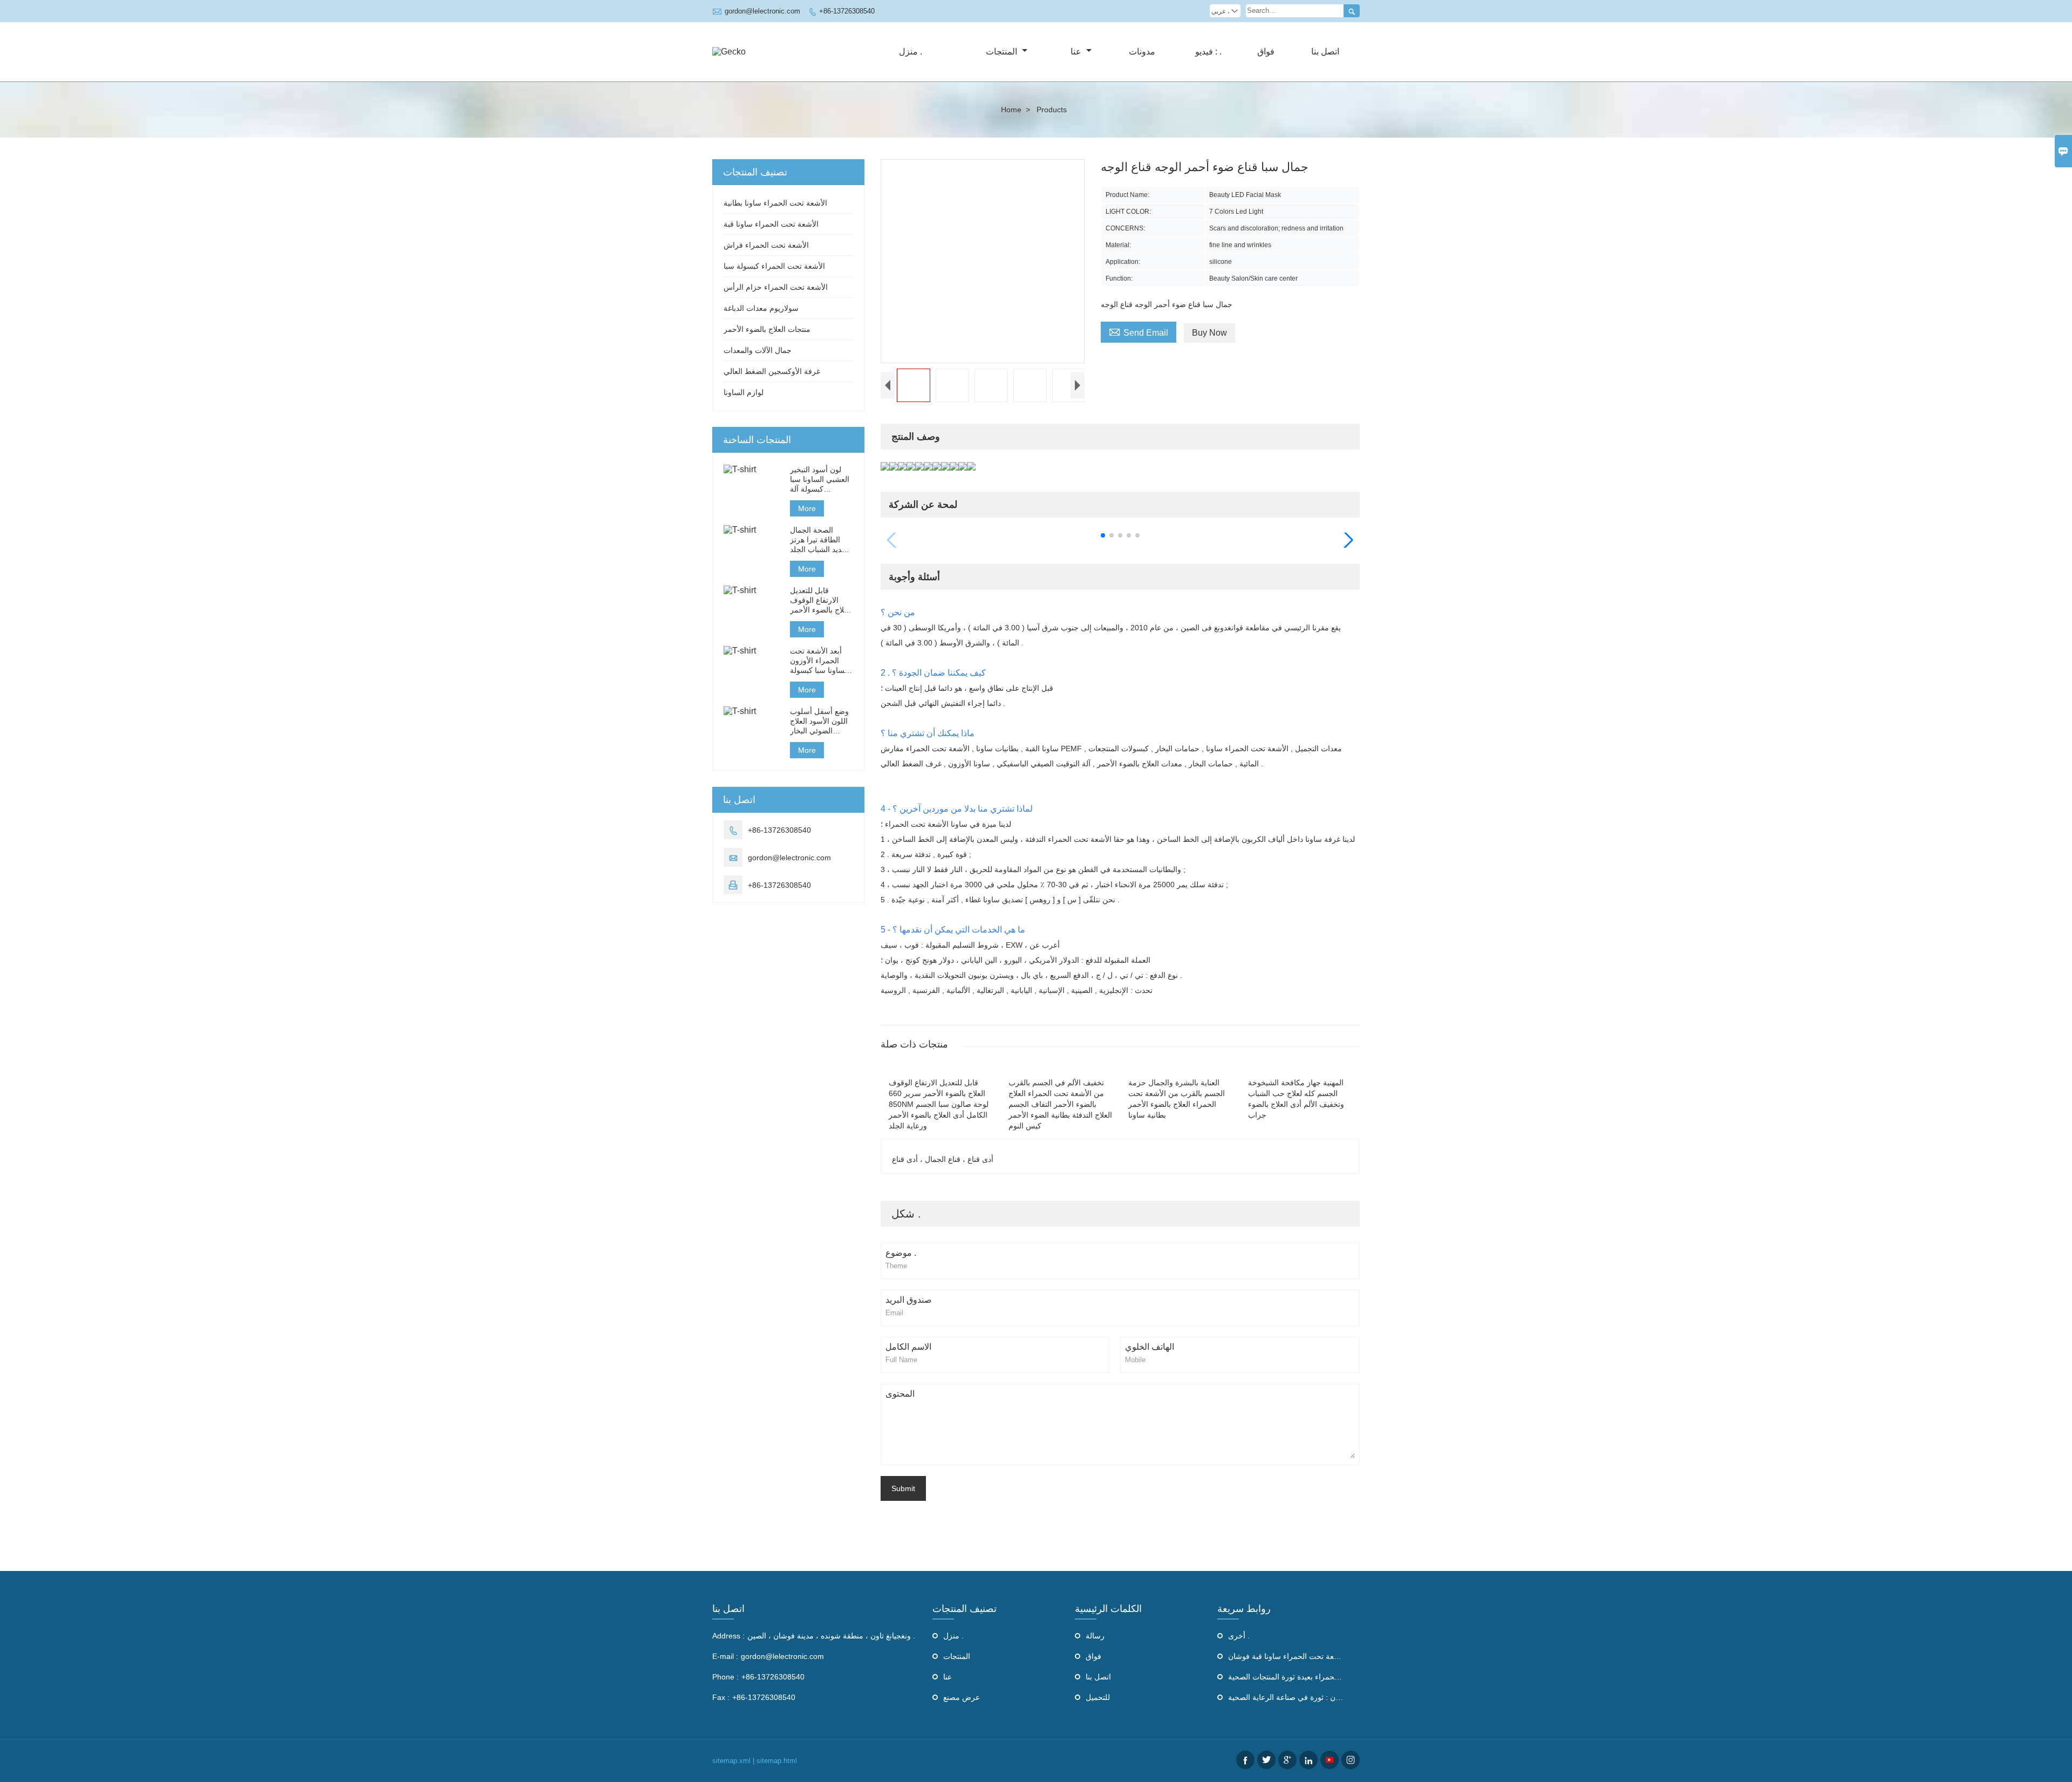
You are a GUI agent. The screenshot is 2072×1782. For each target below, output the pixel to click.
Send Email (1139, 331)
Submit (903, 1488)
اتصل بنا (1325, 52)
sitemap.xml (731, 1761)
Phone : (725, 1677)
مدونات (1142, 52)
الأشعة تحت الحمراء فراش (766, 245)
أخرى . (1239, 1636)
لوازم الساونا (744, 392)
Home (1011, 110)
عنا (1077, 52)
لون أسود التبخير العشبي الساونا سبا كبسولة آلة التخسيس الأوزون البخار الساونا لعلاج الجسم (820, 479)
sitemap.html (777, 1761)
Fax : (721, 1697)
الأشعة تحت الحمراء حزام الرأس (776, 287)
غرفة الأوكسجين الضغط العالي (772, 371)
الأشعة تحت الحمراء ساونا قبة (771, 224)
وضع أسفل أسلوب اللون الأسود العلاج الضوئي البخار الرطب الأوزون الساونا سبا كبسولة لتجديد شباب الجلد (819, 721)
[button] (1103, 535)
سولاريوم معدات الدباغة (761, 308)
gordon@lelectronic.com (762, 11)
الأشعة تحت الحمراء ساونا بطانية (775, 203)
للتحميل (1098, 1697)
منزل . (911, 52)
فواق (1266, 52)
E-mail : (725, 1656)
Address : (728, 1636)
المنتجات (1003, 52)
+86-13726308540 (847, 11)
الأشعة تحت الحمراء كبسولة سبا (774, 266)
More (807, 508)
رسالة (1095, 1636)
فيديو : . (1208, 52)
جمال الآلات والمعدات (758, 350)
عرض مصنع (962, 1697)
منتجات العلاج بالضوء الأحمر (767, 329)
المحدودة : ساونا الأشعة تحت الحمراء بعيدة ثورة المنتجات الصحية (1330, 1677)
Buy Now (1209, 333)
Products (1052, 110)
